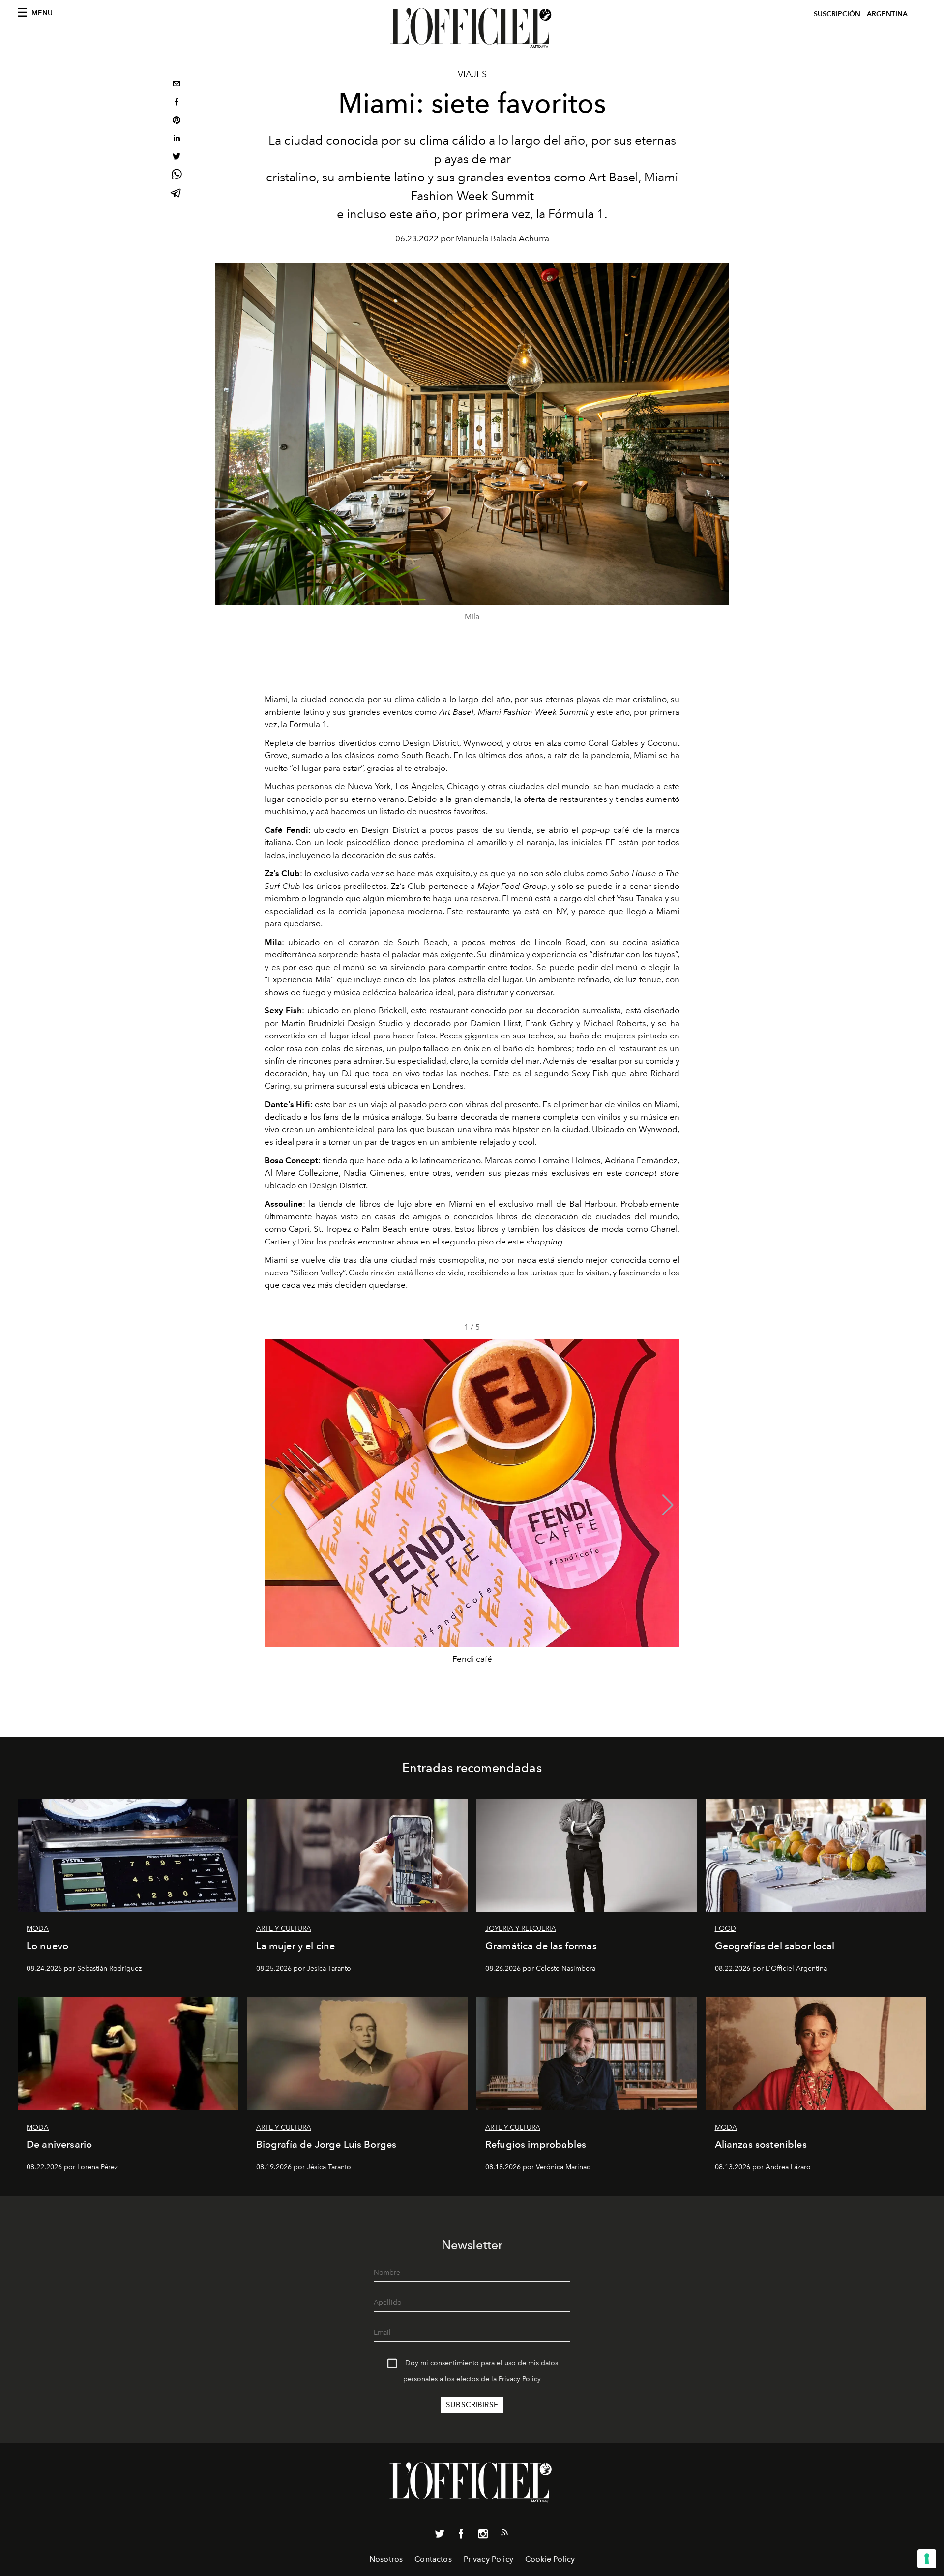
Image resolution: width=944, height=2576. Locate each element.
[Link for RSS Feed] (504, 2534)
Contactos (433, 2559)
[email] (177, 85)
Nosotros (386, 2559)
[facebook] (177, 103)
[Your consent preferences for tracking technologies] (927, 2559)
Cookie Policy (550, 2559)
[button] (668, 1505)
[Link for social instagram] (483, 2536)
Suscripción (837, 14)
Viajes (472, 74)
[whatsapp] (177, 176)
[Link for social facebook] (461, 2536)
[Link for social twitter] (440, 2536)
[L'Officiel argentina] (472, 28)
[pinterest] (177, 121)
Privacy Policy (520, 2379)
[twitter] (177, 158)
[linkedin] (177, 139)
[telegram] (177, 194)
